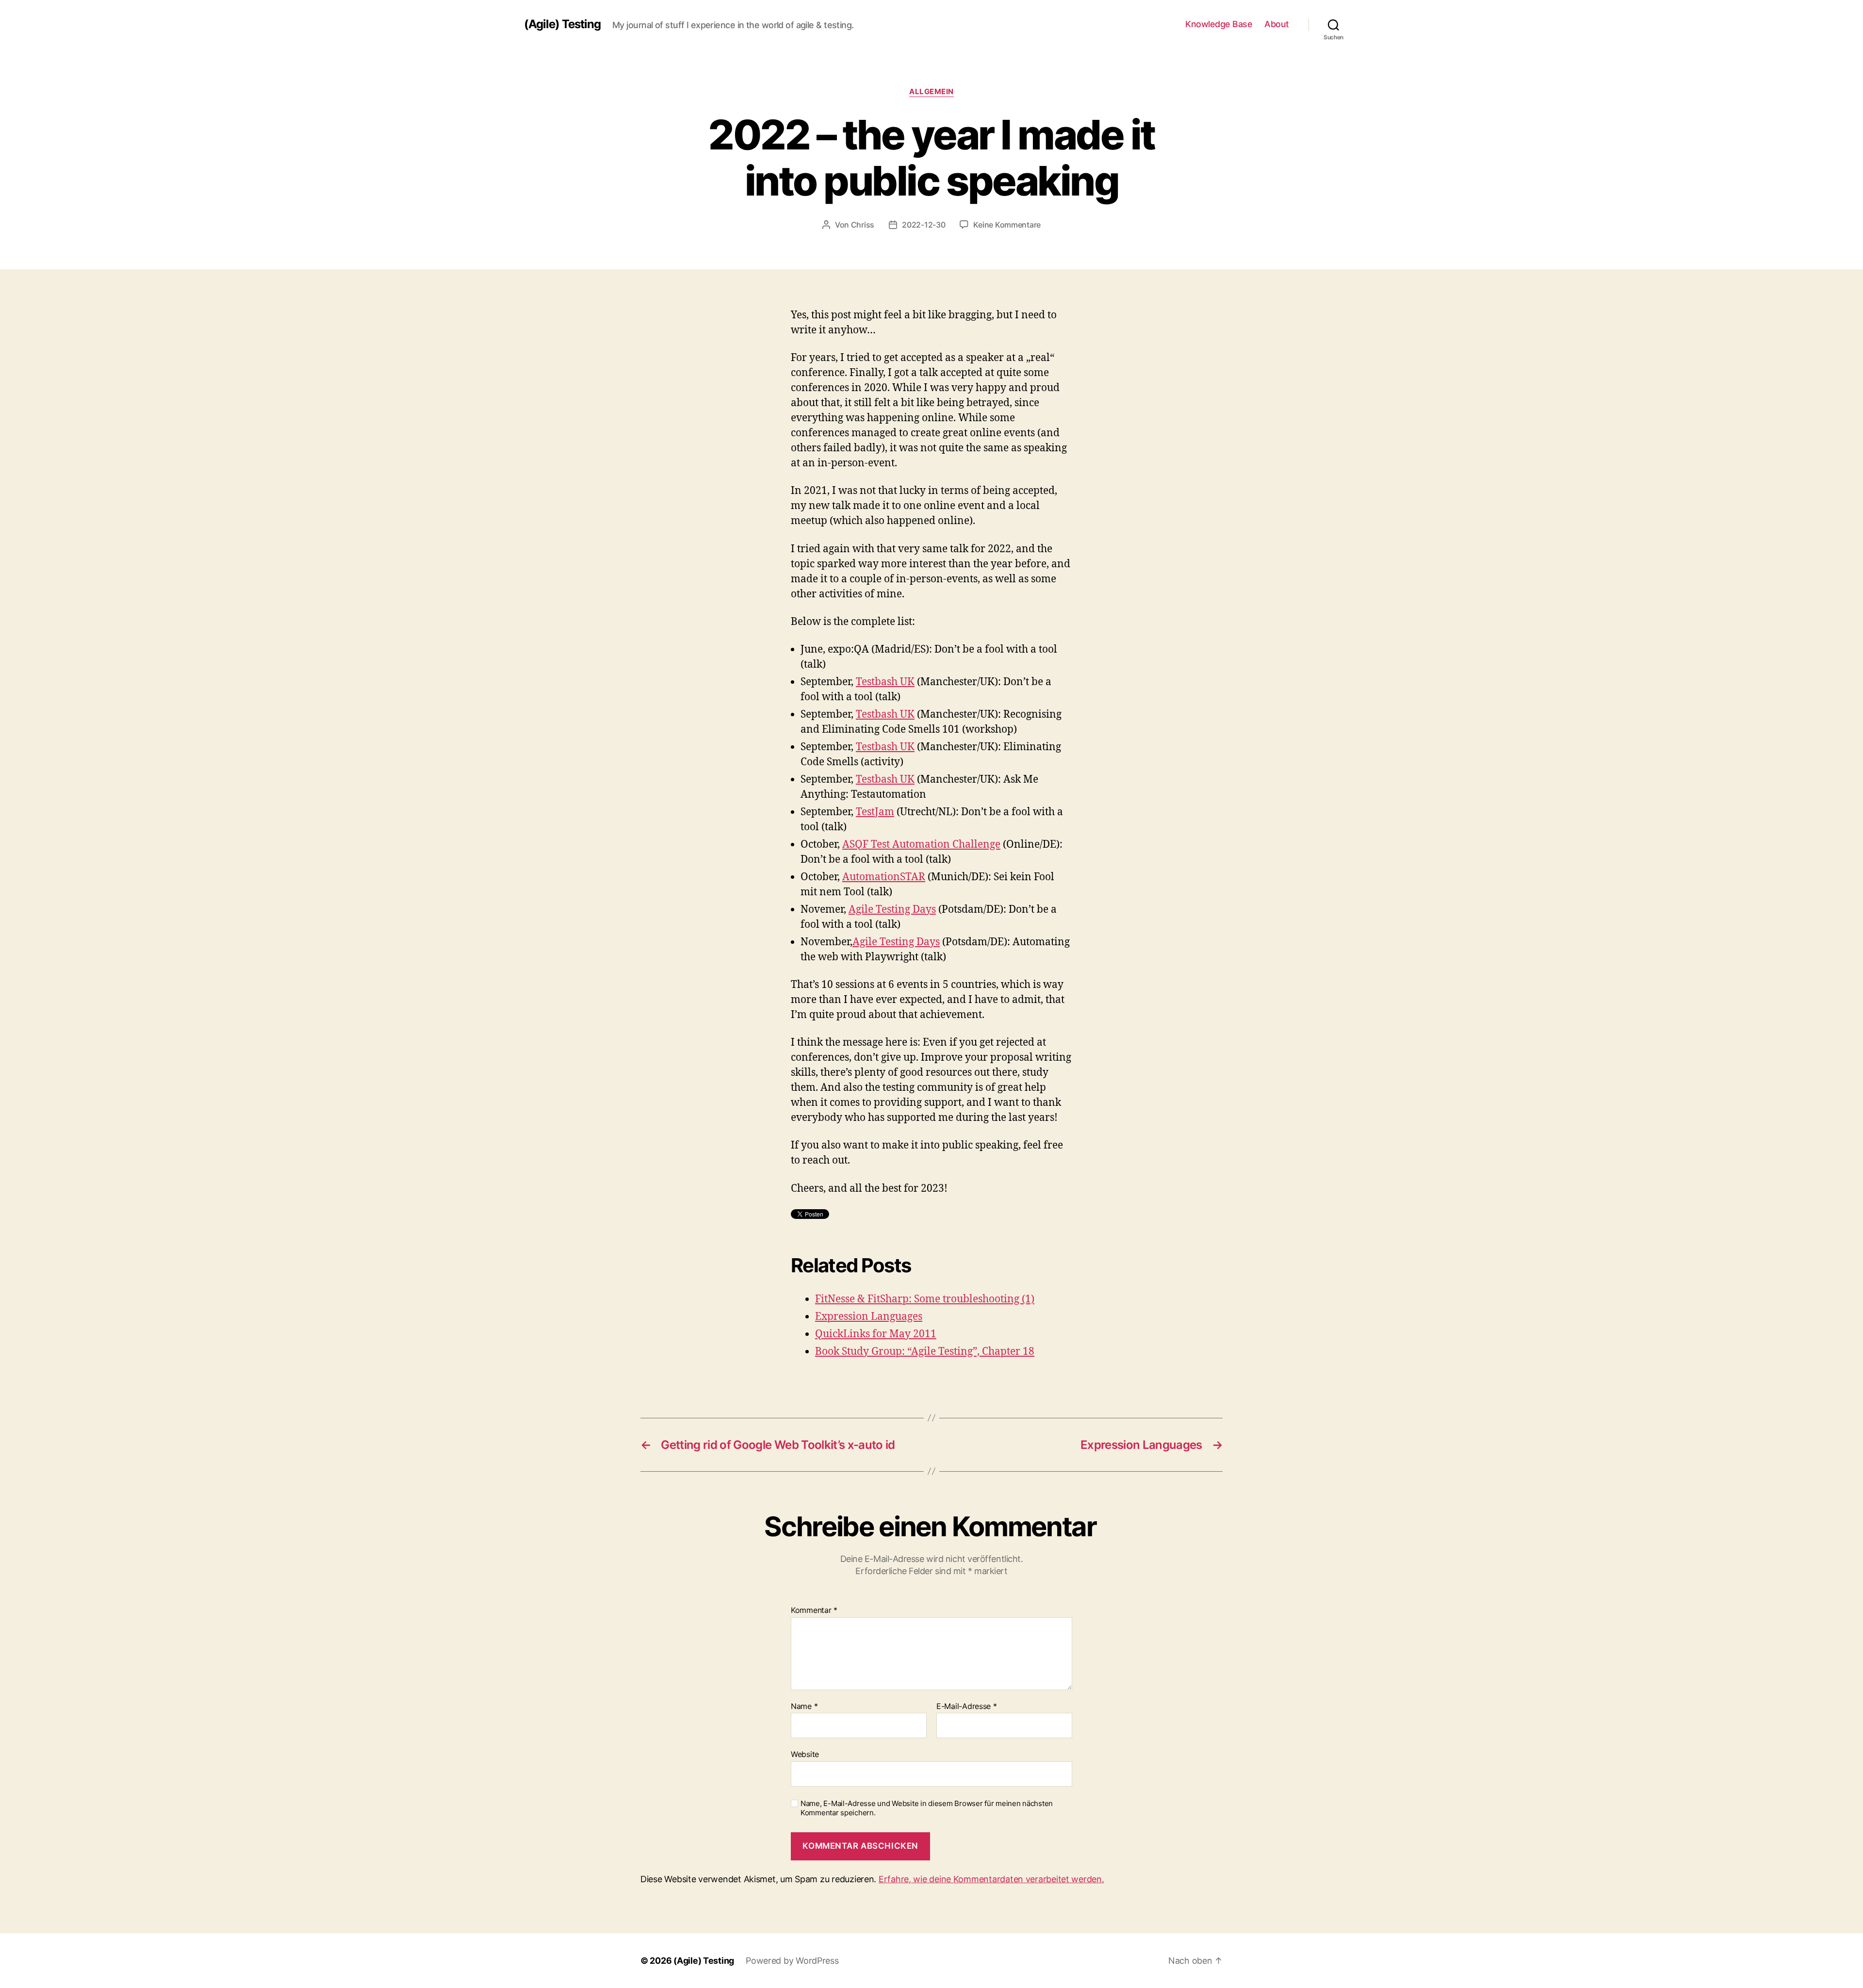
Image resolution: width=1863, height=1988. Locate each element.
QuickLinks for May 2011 (876, 1334)
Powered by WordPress (792, 1961)
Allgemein (931, 92)
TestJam (875, 812)
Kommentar (814, 1610)
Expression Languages (869, 1317)
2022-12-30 (923, 225)
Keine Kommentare (1007, 225)
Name (804, 1707)
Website (805, 1754)
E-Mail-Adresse (967, 1707)
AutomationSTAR (884, 877)
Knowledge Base (1219, 24)
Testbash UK (885, 682)
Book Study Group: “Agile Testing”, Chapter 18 (925, 1352)
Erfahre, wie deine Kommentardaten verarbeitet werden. (991, 1879)
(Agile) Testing (562, 24)
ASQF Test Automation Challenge (921, 845)
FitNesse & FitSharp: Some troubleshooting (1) (925, 1299)
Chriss (863, 225)
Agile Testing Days (892, 910)
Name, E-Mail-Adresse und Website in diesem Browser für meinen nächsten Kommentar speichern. (927, 1808)
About (1277, 24)
